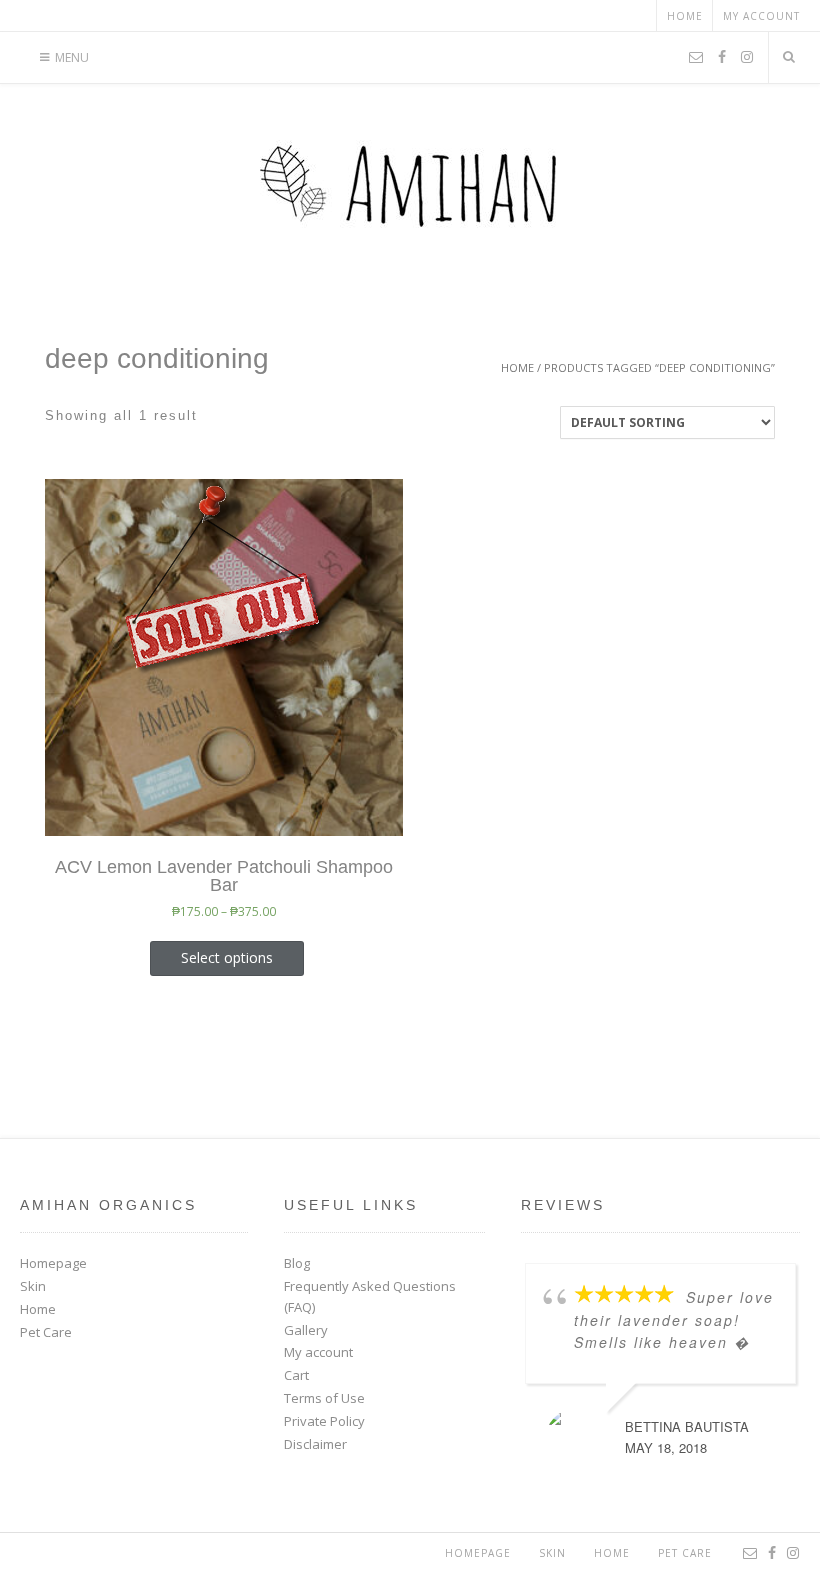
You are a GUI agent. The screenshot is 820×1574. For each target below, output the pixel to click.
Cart (296, 1375)
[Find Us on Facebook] (722, 58)
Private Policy (324, 1421)
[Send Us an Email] (696, 58)
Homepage (53, 1263)
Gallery (306, 1330)
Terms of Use (324, 1398)
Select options (227, 957)
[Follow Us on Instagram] (747, 58)
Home (685, 16)
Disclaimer (315, 1444)
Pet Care (46, 1332)
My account (761, 16)
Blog (297, 1263)
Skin (33, 1286)
